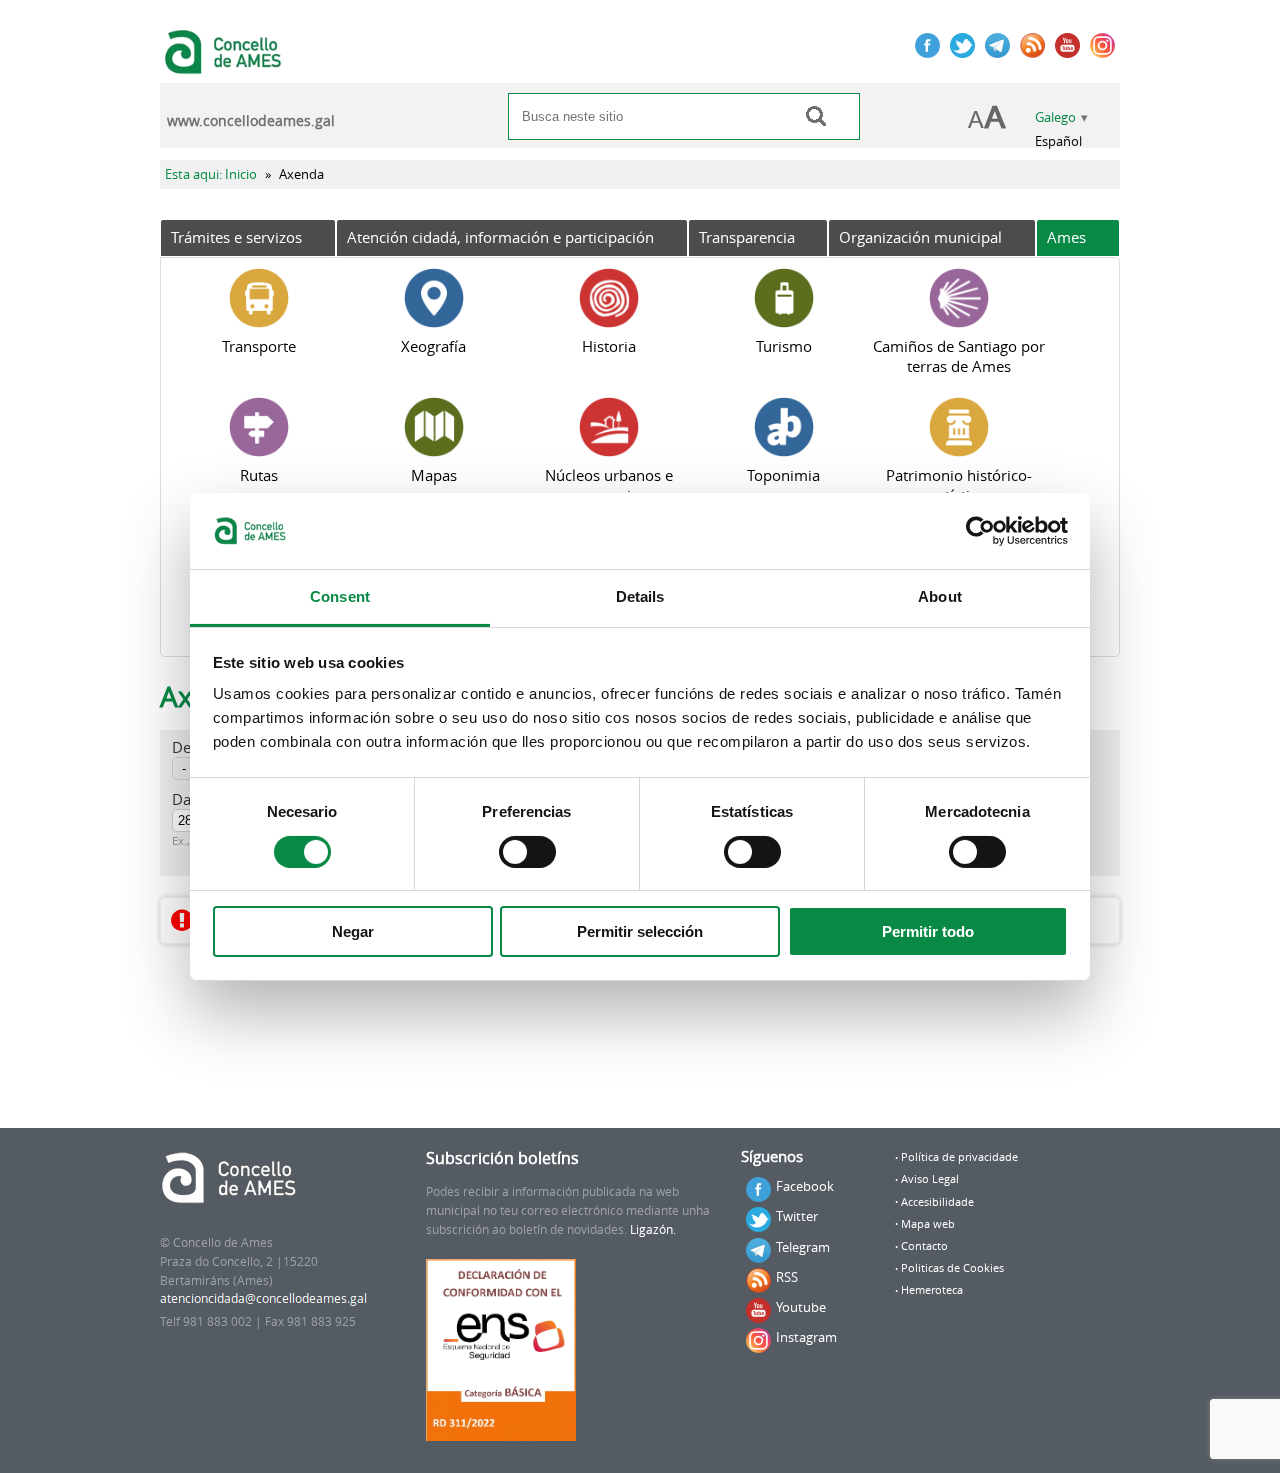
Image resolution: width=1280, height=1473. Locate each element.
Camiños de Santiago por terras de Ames (959, 356)
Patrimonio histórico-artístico (959, 485)
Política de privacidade (959, 1157)
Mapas (434, 475)
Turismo (784, 346)
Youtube (801, 1307)
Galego (1055, 117)
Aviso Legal (930, 1179)
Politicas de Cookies (952, 1268)
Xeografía (433, 346)
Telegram (803, 1247)
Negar (353, 931)
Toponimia (783, 475)
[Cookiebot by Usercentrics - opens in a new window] (980, 531)
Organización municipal (920, 237)
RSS (787, 1277)
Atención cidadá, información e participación (500, 237)
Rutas (259, 475)
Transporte (259, 346)
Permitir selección (640, 931)
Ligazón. (653, 1229)
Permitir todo (928, 931)
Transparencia (747, 237)
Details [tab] (640, 596)
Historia (609, 346)
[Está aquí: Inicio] (225, 64)
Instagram (806, 1337)
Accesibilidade (937, 1202)
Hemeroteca (932, 1290)
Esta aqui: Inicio (211, 174)
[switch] (527, 852)
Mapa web (928, 1224)
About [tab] (940, 596)
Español (1058, 141)
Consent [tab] (340, 596)
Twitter (797, 1216)
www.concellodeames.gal (251, 121)
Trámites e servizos (236, 237)
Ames (1066, 237)
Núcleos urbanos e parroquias (609, 485)
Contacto (924, 1246)
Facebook (805, 1186)
